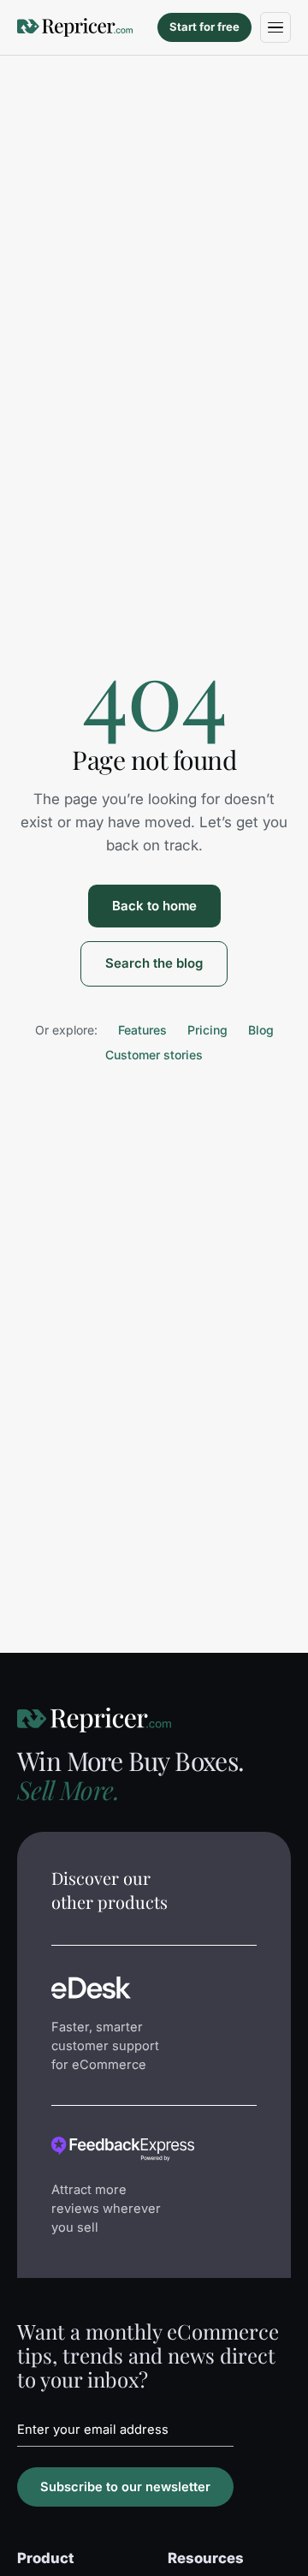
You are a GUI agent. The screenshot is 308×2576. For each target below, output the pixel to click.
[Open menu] (275, 27)
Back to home (154, 906)
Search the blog (154, 963)
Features (142, 1030)
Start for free (204, 27)
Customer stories (154, 1055)
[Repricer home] (75, 27)
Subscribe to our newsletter (125, 2487)
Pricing (207, 1030)
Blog (261, 1030)
